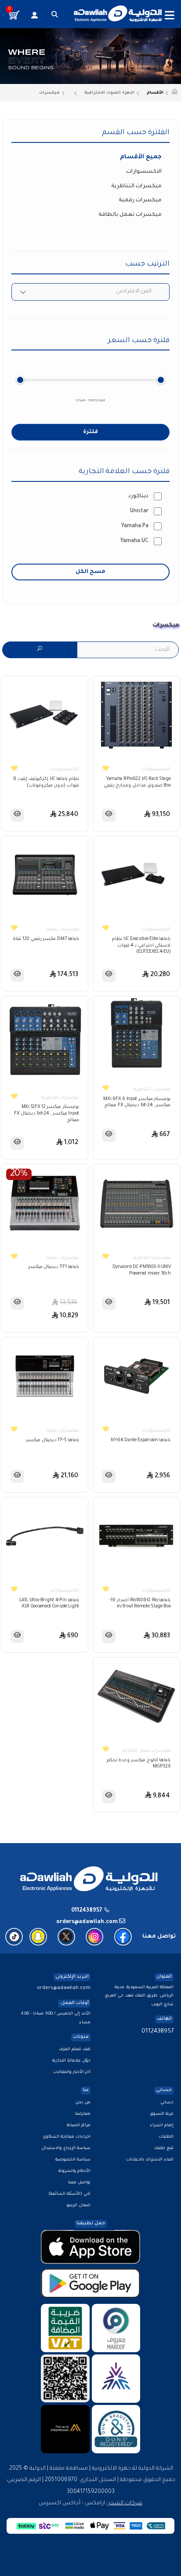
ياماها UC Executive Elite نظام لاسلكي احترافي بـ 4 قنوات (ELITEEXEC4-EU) (141, 946)
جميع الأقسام (141, 157)
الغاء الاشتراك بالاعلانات (150, 2160)
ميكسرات (49, 93)
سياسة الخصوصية (73, 2160)
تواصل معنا (79, 2183)
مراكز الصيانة (79, 2126)
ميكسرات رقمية (140, 200)
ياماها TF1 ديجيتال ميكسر (54, 1267)
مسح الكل (90, 572)
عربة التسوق (162, 2114)
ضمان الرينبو (79, 2206)
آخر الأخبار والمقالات (72, 2072)
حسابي (167, 2103)
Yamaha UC (134, 541)
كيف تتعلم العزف (75, 2050)
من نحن (83, 2103)
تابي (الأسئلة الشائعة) (69, 2194)
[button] (55, 15)
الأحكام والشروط (74, 2171)
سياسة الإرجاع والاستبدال (66, 2148)
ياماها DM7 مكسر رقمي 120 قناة (46, 939)
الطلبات (166, 2137)
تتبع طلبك (164, 2148)
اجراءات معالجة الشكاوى (67, 2137)
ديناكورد (138, 496)
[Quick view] (109, 815)
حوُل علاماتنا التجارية (71, 2061)
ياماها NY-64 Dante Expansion (141, 1441)
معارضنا (83, 2114)
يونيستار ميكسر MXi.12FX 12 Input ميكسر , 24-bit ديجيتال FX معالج (47, 1114)
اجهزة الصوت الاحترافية (109, 93)
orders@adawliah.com (64, 1988)
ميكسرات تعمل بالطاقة (130, 215)
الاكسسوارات (144, 172)
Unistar (139, 511)
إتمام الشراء (162, 2126)
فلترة (90, 432)
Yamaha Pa (135, 526)
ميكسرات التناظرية (136, 186)
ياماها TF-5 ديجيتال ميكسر (52, 1441)
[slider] (20, 380)
